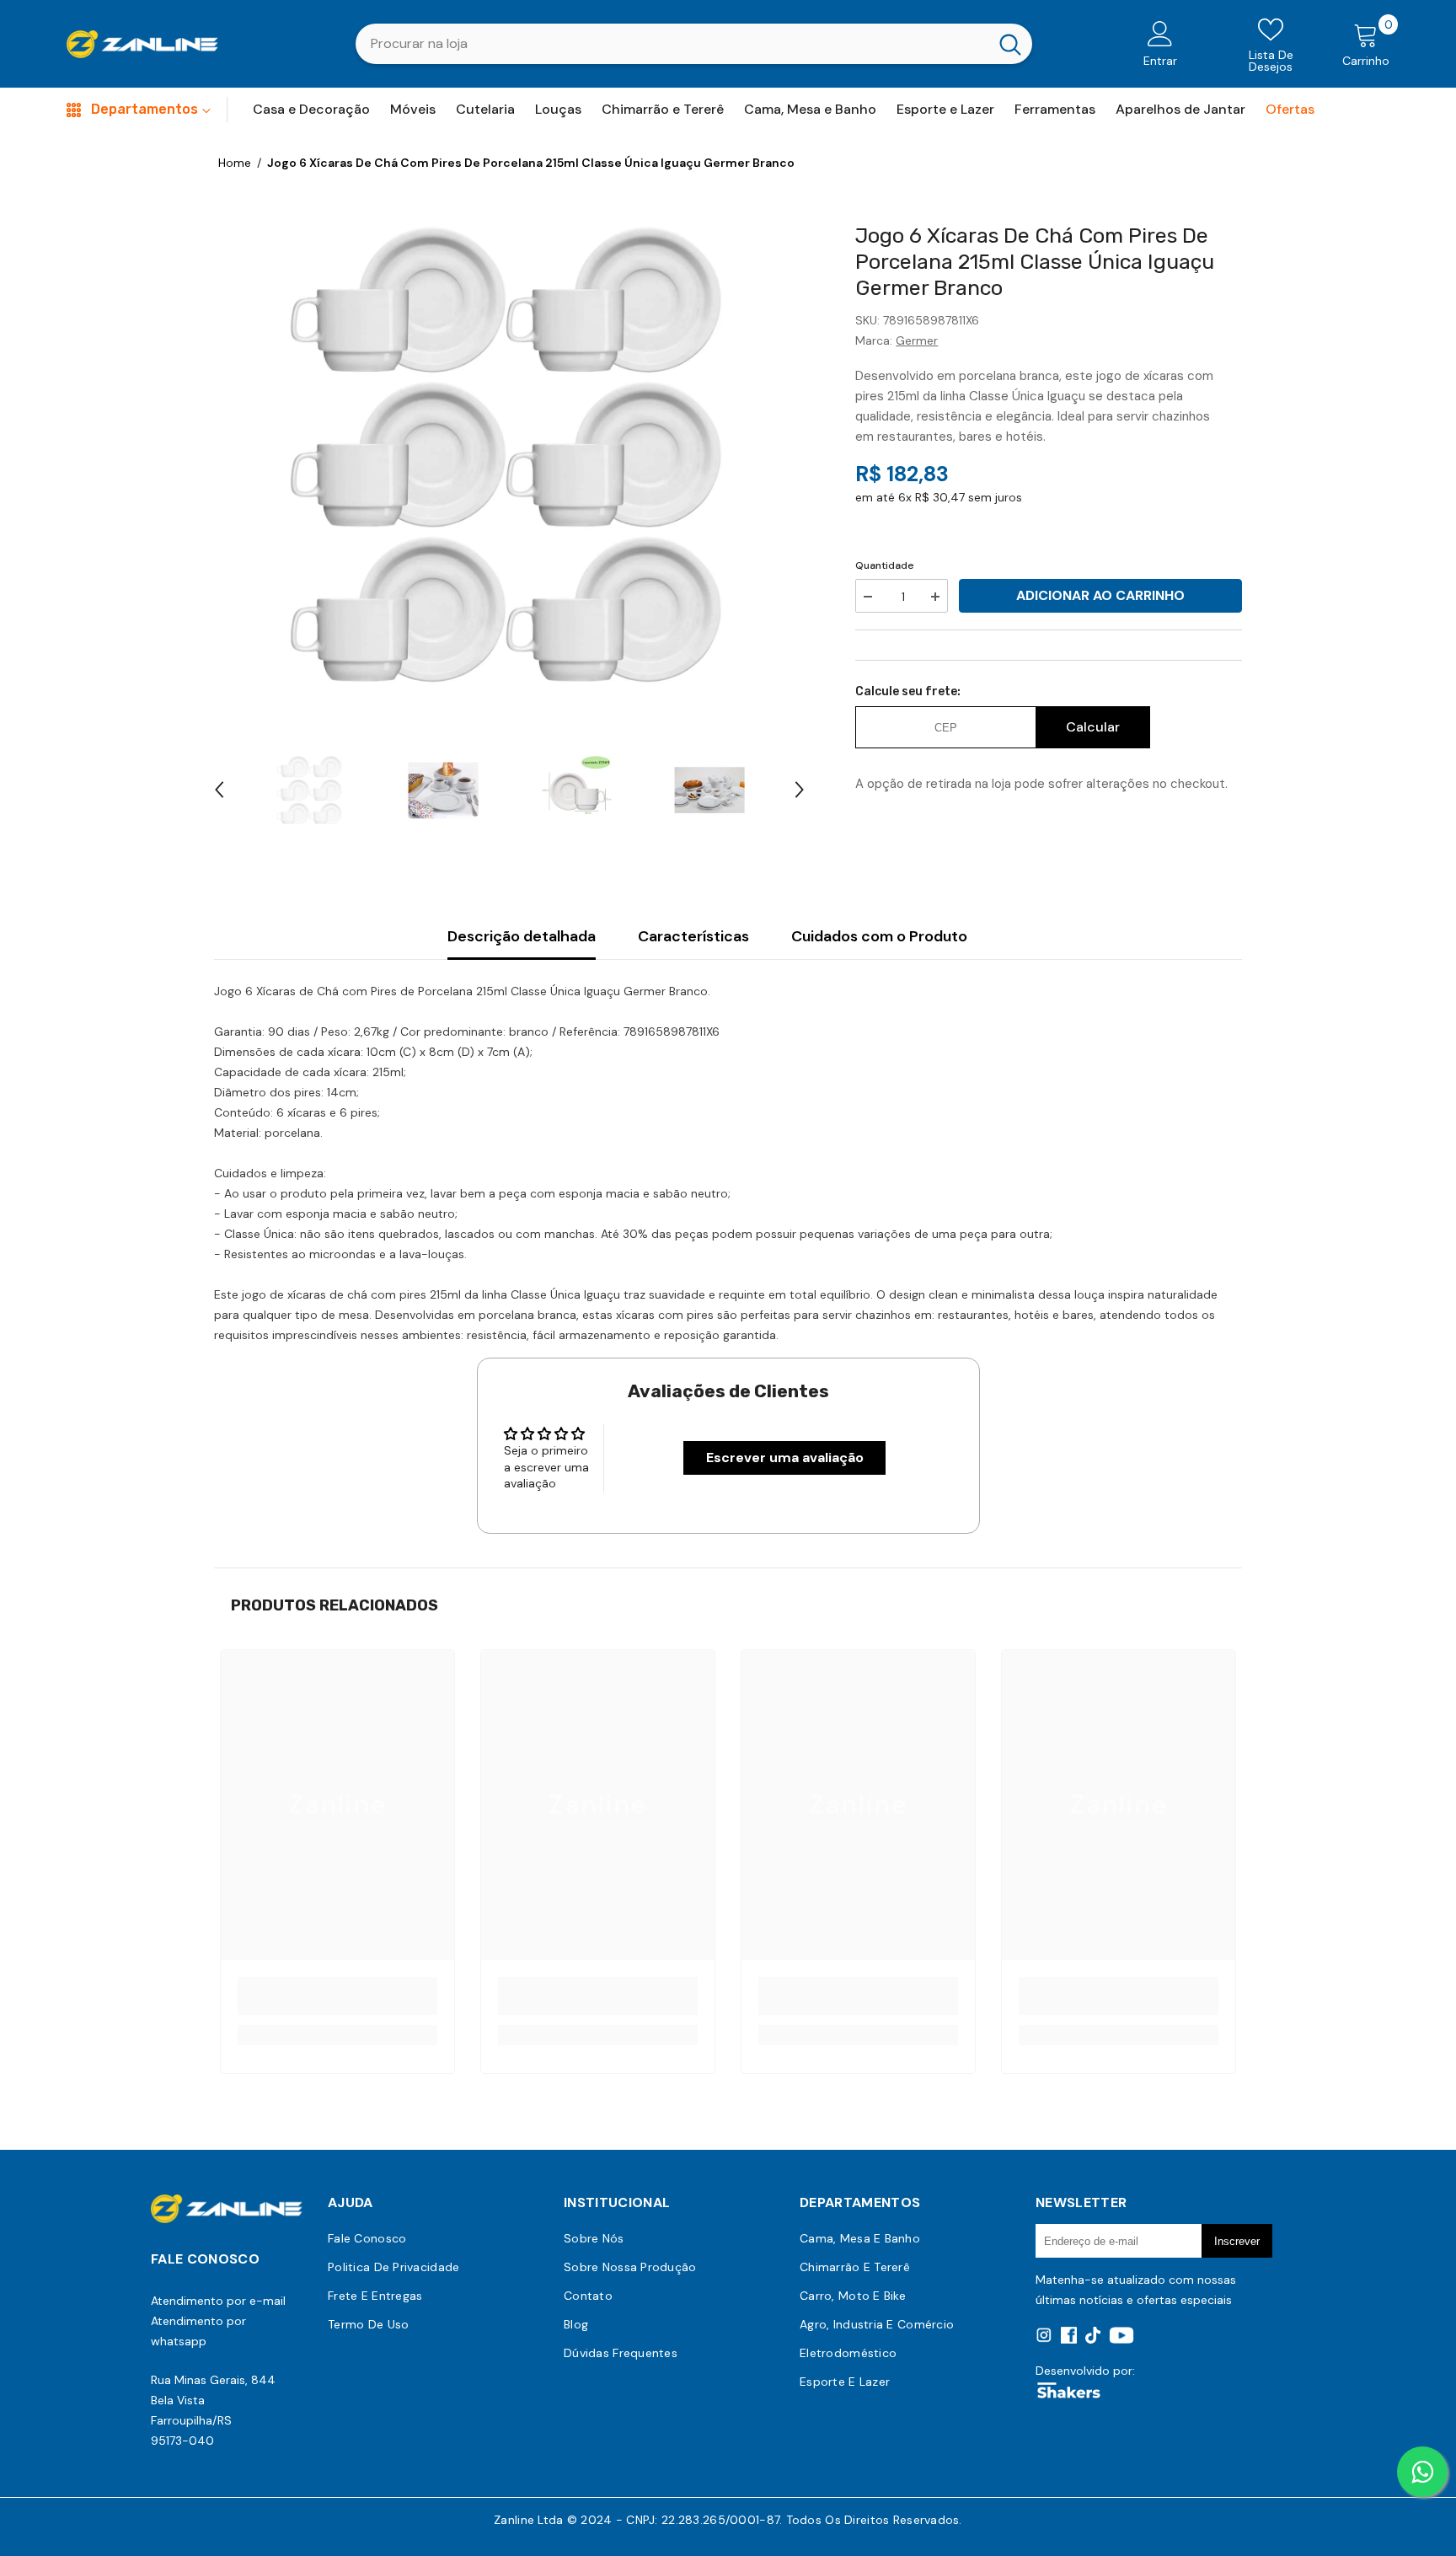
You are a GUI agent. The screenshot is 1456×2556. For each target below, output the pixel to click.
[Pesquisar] (694, 44)
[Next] (800, 790)
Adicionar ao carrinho (1100, 595)
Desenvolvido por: (1085, 2371)
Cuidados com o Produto (879, 936)
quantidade (885, 565)
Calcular (1093, 727)
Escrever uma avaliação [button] (785, 1458)
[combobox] (672, 44)
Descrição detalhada (522, 936)
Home (235, 163)
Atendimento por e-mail (218, 2301)
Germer (917, 340)
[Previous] (219, 790)
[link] (337, 1996)
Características (693, 936)
